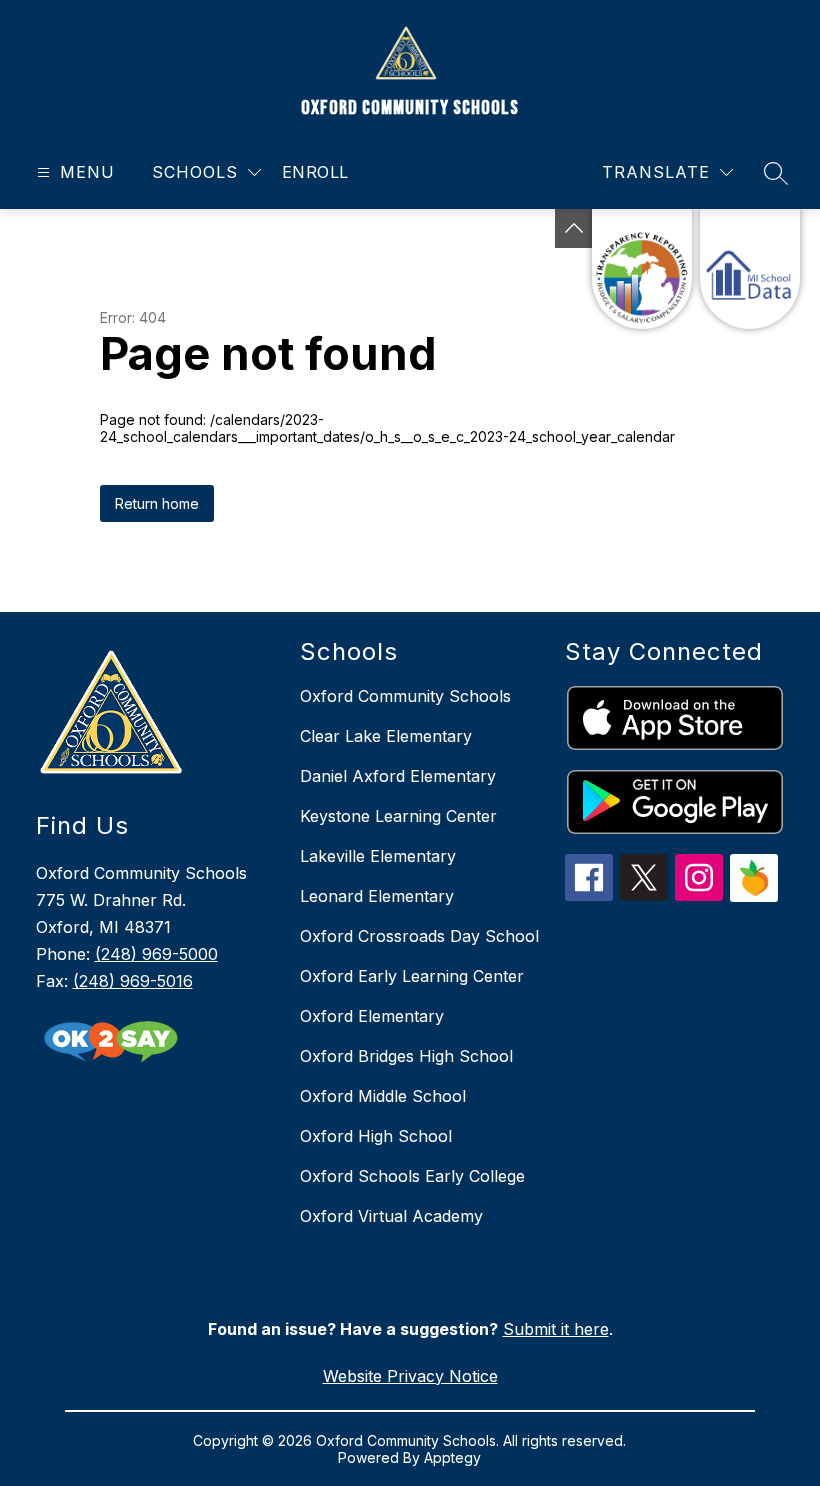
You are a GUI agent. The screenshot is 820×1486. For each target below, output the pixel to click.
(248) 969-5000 (156, 954)
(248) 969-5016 (133, 981)
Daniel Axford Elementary (398, 776)
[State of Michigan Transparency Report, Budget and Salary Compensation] (642, 269)
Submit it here (556, 1329)
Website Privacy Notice (410, 1376)
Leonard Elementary (377, 896)
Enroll (315, 172)
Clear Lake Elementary (386, 736)
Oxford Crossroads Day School (419, 936)
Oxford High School (376, 1136)
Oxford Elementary (372, 1016)
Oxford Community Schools (405, 696)
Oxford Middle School (383, 1096)
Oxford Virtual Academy (391, 1216)
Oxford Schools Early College (412, 1176)
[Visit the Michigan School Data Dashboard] (750, 269)
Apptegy (452, 1457)
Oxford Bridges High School (406, 1056)
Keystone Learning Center (398, 816)
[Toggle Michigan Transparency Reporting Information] (574, 228)
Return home (157, 503)
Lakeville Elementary (378, 856)
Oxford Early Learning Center (412, 976)
